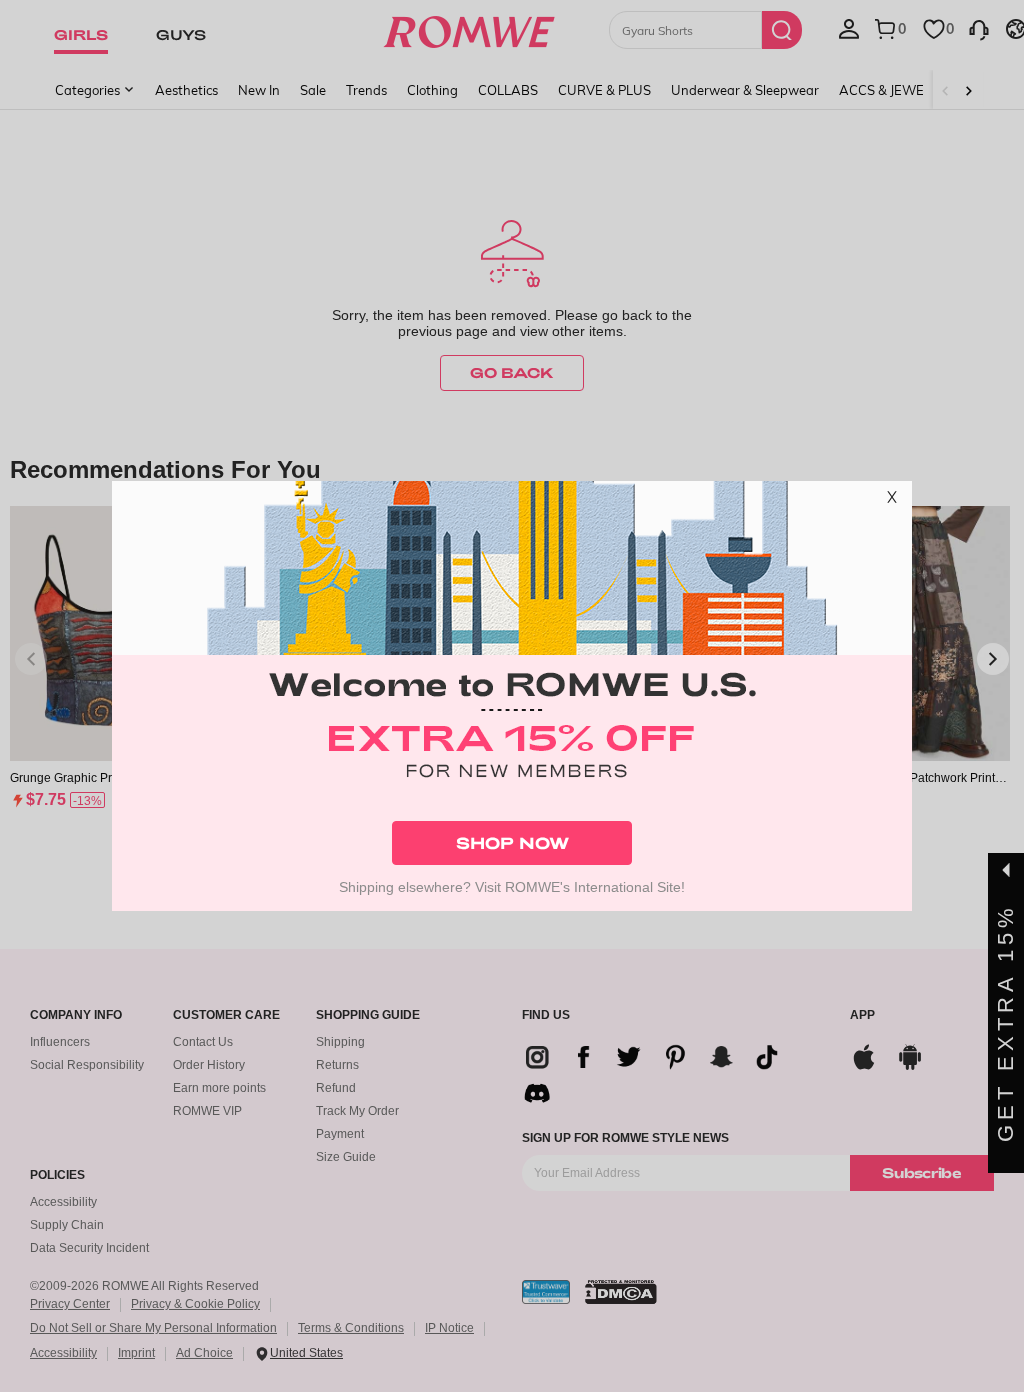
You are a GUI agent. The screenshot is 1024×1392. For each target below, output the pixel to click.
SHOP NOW (512, 842)
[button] (892, 501)
